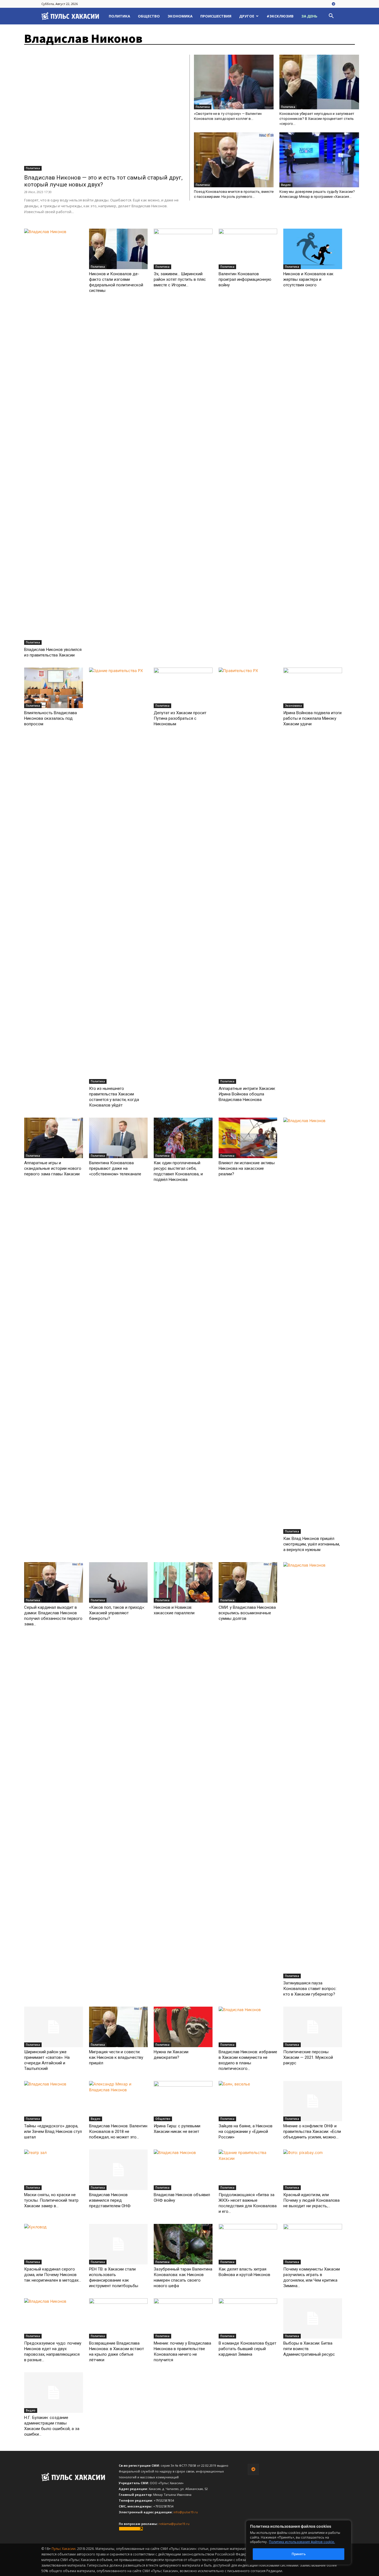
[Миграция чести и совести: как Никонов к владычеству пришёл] (118, 2027)
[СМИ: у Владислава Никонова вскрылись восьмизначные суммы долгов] (248, 1582)
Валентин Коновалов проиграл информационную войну (245, 279)
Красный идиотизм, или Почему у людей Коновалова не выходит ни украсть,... (311, 2200)
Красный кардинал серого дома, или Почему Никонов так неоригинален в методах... (53, 2275)
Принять (299, 2554)
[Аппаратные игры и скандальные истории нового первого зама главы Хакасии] (54, 1138)
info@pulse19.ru (186, 2512)
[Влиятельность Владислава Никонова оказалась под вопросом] (54, 688)
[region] (307, 2543)
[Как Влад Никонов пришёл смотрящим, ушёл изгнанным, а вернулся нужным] (313, 1326)
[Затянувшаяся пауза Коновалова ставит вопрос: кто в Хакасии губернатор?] (313, 1770)
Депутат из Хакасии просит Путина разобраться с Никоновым (180, 718)
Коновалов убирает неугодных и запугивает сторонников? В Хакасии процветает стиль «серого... (317, 119)
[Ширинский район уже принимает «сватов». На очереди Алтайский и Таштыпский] (54, 2027)
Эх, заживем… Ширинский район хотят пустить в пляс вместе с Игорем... (180, 279)
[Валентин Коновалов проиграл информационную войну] (248, 249)
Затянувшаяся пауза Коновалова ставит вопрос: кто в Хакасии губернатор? (310, 1989)
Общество (149, 16)
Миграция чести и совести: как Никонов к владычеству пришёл (116, 2057)
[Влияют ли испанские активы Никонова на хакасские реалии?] (248, 1138)
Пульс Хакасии (64, 2549)
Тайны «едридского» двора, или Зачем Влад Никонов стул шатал (53, 2131)
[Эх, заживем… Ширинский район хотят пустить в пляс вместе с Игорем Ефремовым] (183, 249)
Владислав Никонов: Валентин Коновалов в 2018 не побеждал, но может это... (118, 2131)
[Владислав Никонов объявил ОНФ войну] (183, 2170)
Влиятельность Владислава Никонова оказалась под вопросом (50, 718)
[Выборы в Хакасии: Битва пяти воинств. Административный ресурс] (313, 2319)
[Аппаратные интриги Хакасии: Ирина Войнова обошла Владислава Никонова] (248, 876)
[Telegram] (333, 4)
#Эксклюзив (280, 16)
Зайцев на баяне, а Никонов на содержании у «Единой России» (246, 2131)
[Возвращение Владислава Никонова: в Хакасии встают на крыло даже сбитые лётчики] (118, 2319)
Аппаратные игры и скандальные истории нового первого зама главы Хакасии (53, 1168)
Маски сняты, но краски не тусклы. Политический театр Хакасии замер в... (51, 2200)
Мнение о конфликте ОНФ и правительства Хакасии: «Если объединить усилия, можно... (312, 2131)
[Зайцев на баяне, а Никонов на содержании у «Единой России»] (248, 2101)
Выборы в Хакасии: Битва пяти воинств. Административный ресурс (309, 2349)
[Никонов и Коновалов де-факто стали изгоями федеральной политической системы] (118, 249)
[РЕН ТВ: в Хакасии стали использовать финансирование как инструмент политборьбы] (118, 2244)
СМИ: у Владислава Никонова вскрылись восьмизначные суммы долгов (247, 1613)
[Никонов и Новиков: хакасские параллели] (183, 1582)
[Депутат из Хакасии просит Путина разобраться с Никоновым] (183, 688)
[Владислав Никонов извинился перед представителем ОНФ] (118, 2170)
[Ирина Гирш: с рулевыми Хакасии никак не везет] (183, 2101)
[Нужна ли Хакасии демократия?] (183, 2027)
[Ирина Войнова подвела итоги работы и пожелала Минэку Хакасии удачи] (313, 688)
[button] (331, 17)
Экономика (180, 16)
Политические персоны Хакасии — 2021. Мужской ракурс (308, 2057)
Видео (286, 185)
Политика (119, 16)
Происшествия (216, 16)
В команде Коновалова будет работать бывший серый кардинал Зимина (247, 2349)
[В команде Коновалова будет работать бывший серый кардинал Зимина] (248, 2319)
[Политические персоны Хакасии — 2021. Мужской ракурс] (313, 2027)
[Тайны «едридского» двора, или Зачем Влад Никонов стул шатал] (54, 2101)
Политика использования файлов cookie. (302, 2542)
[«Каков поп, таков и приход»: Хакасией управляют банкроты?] (118, 1582)
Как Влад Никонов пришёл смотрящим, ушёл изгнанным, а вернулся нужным (312, 1544)
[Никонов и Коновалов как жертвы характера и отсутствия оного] (313, 249)
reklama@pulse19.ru (174, 2524)
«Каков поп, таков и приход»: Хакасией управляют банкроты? (117, 1613)
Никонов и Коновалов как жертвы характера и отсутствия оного (308, 279)
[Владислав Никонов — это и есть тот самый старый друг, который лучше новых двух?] (105, 113)
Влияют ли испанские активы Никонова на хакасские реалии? (247, 1168)
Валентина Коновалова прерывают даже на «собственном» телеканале (115, 1168)
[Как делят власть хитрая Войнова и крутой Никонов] (248, 2244)
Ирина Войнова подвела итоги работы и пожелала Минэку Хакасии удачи (312, 718)
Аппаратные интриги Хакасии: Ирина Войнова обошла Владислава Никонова (247, 1094)
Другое (247, 16)
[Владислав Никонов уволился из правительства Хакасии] (54, 437)
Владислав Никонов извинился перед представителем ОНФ (110, 2200)
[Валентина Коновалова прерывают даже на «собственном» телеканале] (118, 1138)
